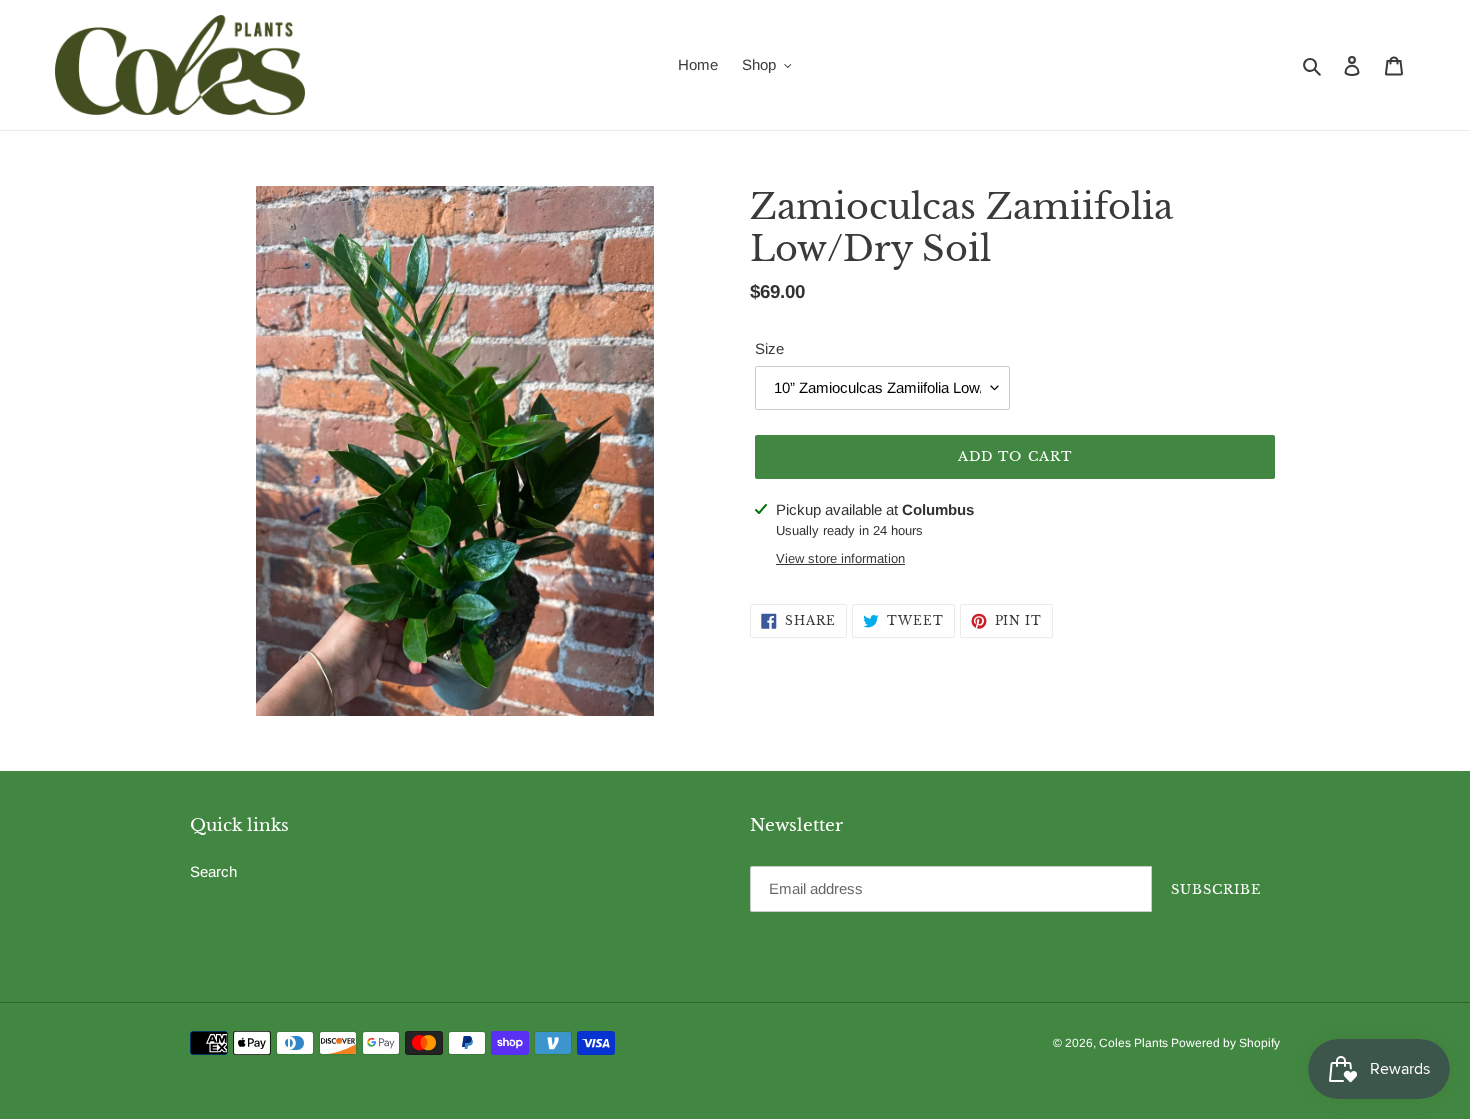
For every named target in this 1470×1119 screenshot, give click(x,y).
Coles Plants (1135, 1043)
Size (769, 348)
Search (213, 871)
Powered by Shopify (1225, 1043)
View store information (840, 558)
